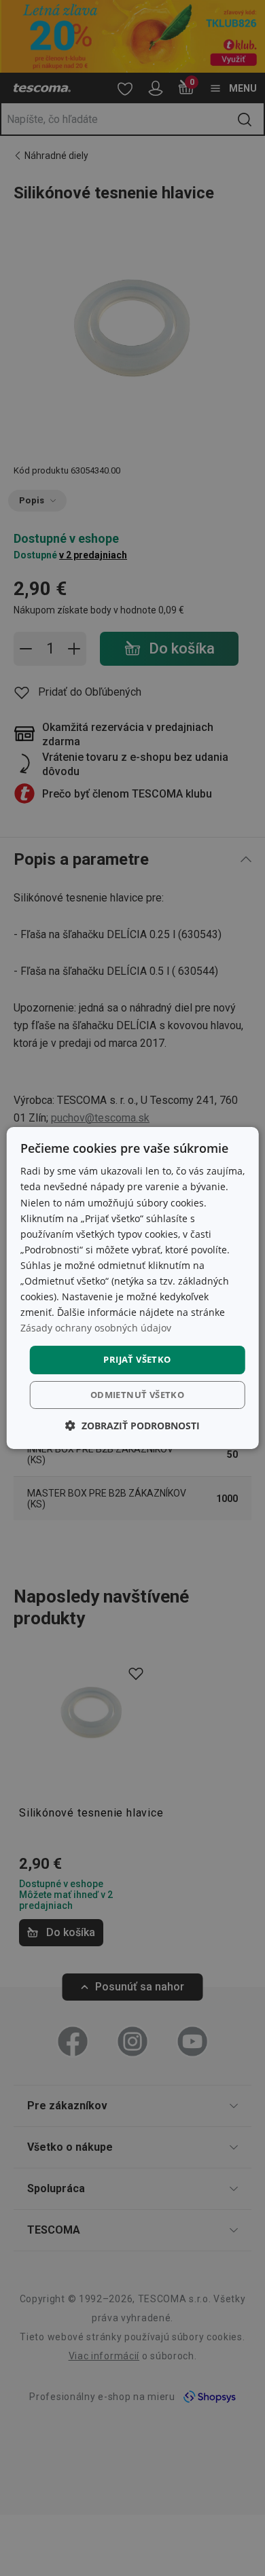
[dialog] (133, 1288)
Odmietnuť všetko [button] (137, 1395)
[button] (132, 1426)
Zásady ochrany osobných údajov (96, 1328)
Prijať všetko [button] (137, 1359)
